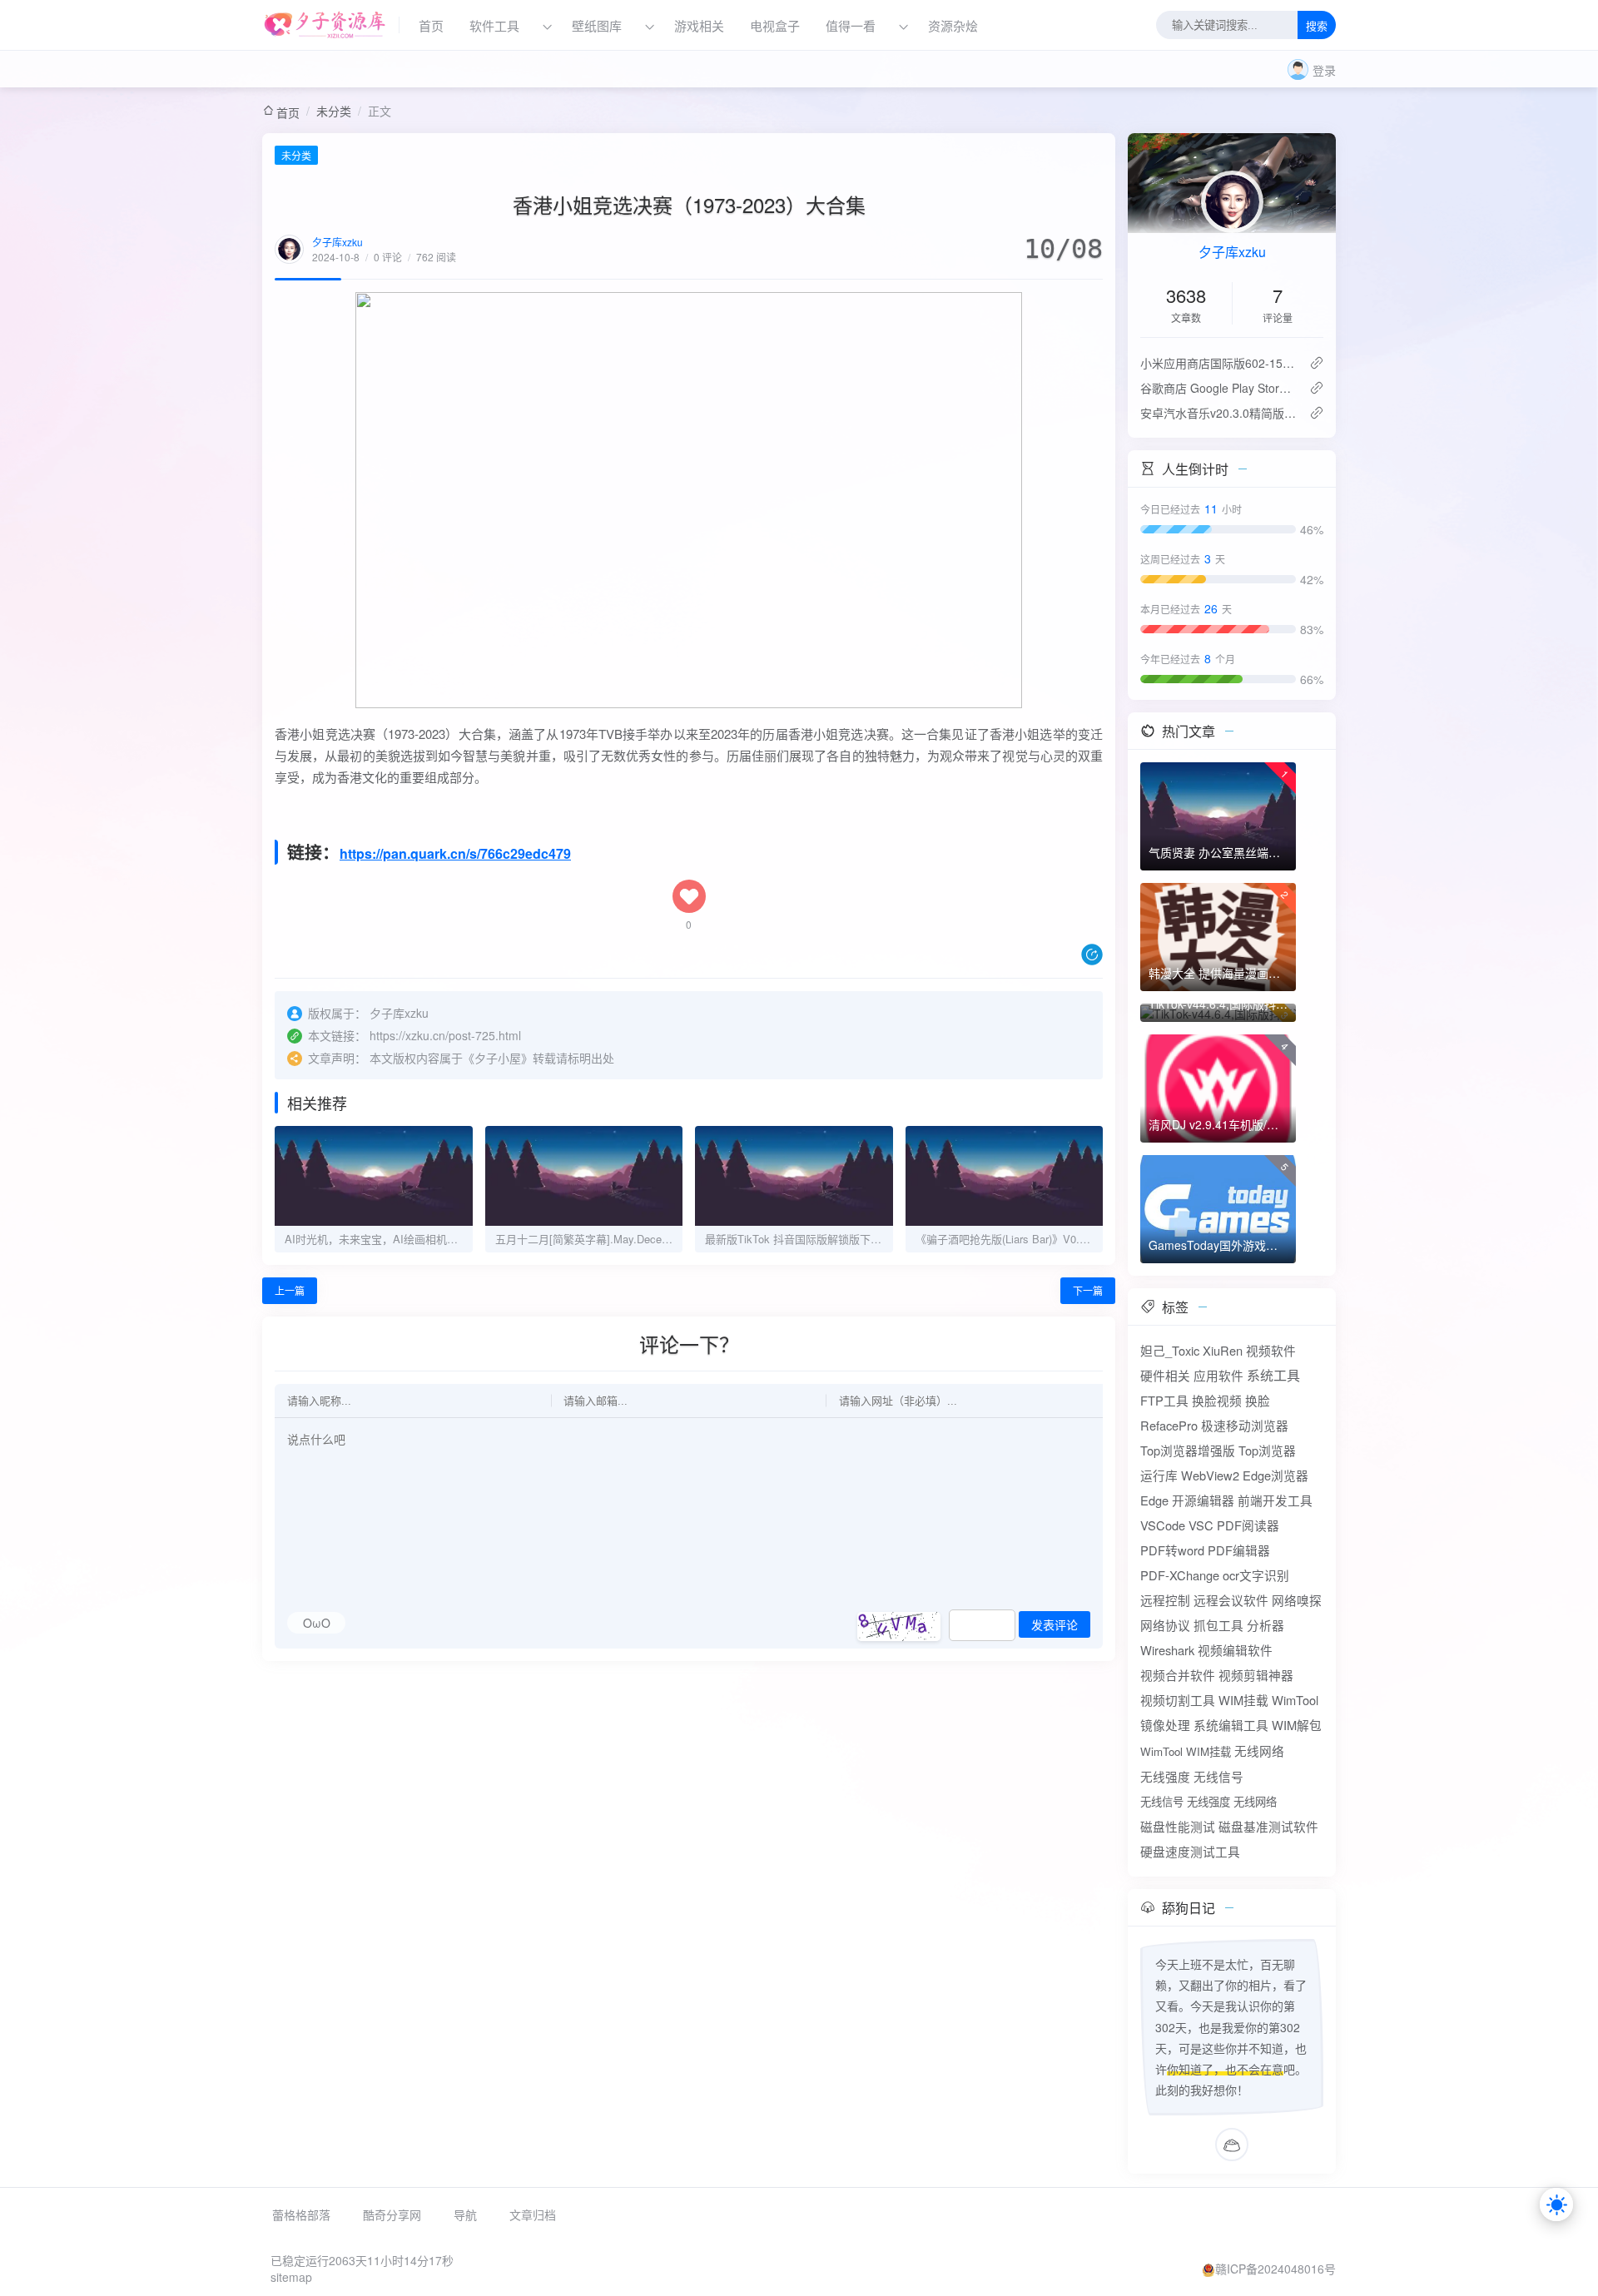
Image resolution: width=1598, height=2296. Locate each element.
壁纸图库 (597, 25)
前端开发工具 (1275, 1500)
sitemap (291, 2277)
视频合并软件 (1178, 1675)
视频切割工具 (1178, 1700)
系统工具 (1273, 1375)
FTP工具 (1164, 1400)
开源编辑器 (1203, 1500)
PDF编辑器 (1239, 1550)
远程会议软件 (1231, 1600)
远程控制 (1165, 1600)
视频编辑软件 (1235, 1650)
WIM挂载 (1243, 1700)
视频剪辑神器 (1256, 1675)
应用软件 (1218, 1375)
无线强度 (1165, 1776)
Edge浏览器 (1275, 1475)
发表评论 (1055, 1625)
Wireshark (1167, 1650)
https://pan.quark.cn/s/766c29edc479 (455, 853)
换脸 (1258, 1400)
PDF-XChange (1180, 1575)
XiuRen (1223, 1350)
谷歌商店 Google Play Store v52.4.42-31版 (1218, 388)
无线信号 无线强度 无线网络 (1208, 1801)
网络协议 (1165, 1625)
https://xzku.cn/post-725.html (445, 1035)
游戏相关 (699, 25)
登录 (1324, 70)
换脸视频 (1217, 1400)
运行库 (1159, 1475)
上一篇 (290, 1290)
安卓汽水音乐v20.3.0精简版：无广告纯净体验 (1218, 413)
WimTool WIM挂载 (1186, 1751)
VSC (1201, 1525)
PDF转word (1172, 1550)
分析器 (1265, 1625)
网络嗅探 (1297, 1600)
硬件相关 (1165, 1375)
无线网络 (1259, 1751)
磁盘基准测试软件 (1268, 1826)
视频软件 (1271, 1350)
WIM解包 (1297, 1725)
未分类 (334, 111)
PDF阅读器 (1248, 1525)
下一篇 (1088, 1290)
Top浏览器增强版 (1188, 1450)
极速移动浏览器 (1245, 1425)
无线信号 (1218, 1776)
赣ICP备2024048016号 (1275, 2269)
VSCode (1163, 1525)
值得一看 (851, 25)
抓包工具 (1218, 1625)
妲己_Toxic (1170, 1350)
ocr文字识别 (1256, 1575)
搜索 (1317, 26)
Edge (1154, 1500)
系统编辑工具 (1231, 1725)
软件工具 (494, 25)
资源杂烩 (953, 25)
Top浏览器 (1267, 1450)
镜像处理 (1165, 1725)
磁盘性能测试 (1178, 1826)
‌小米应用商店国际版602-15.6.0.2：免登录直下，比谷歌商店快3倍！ (1218, 363)
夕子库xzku (337, 242)
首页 (431, 25)
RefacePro (1169, 1425)
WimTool (1295, 1700)
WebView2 (1210, 1475)
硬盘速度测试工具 (1190, 1851)
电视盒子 (775, 25)
